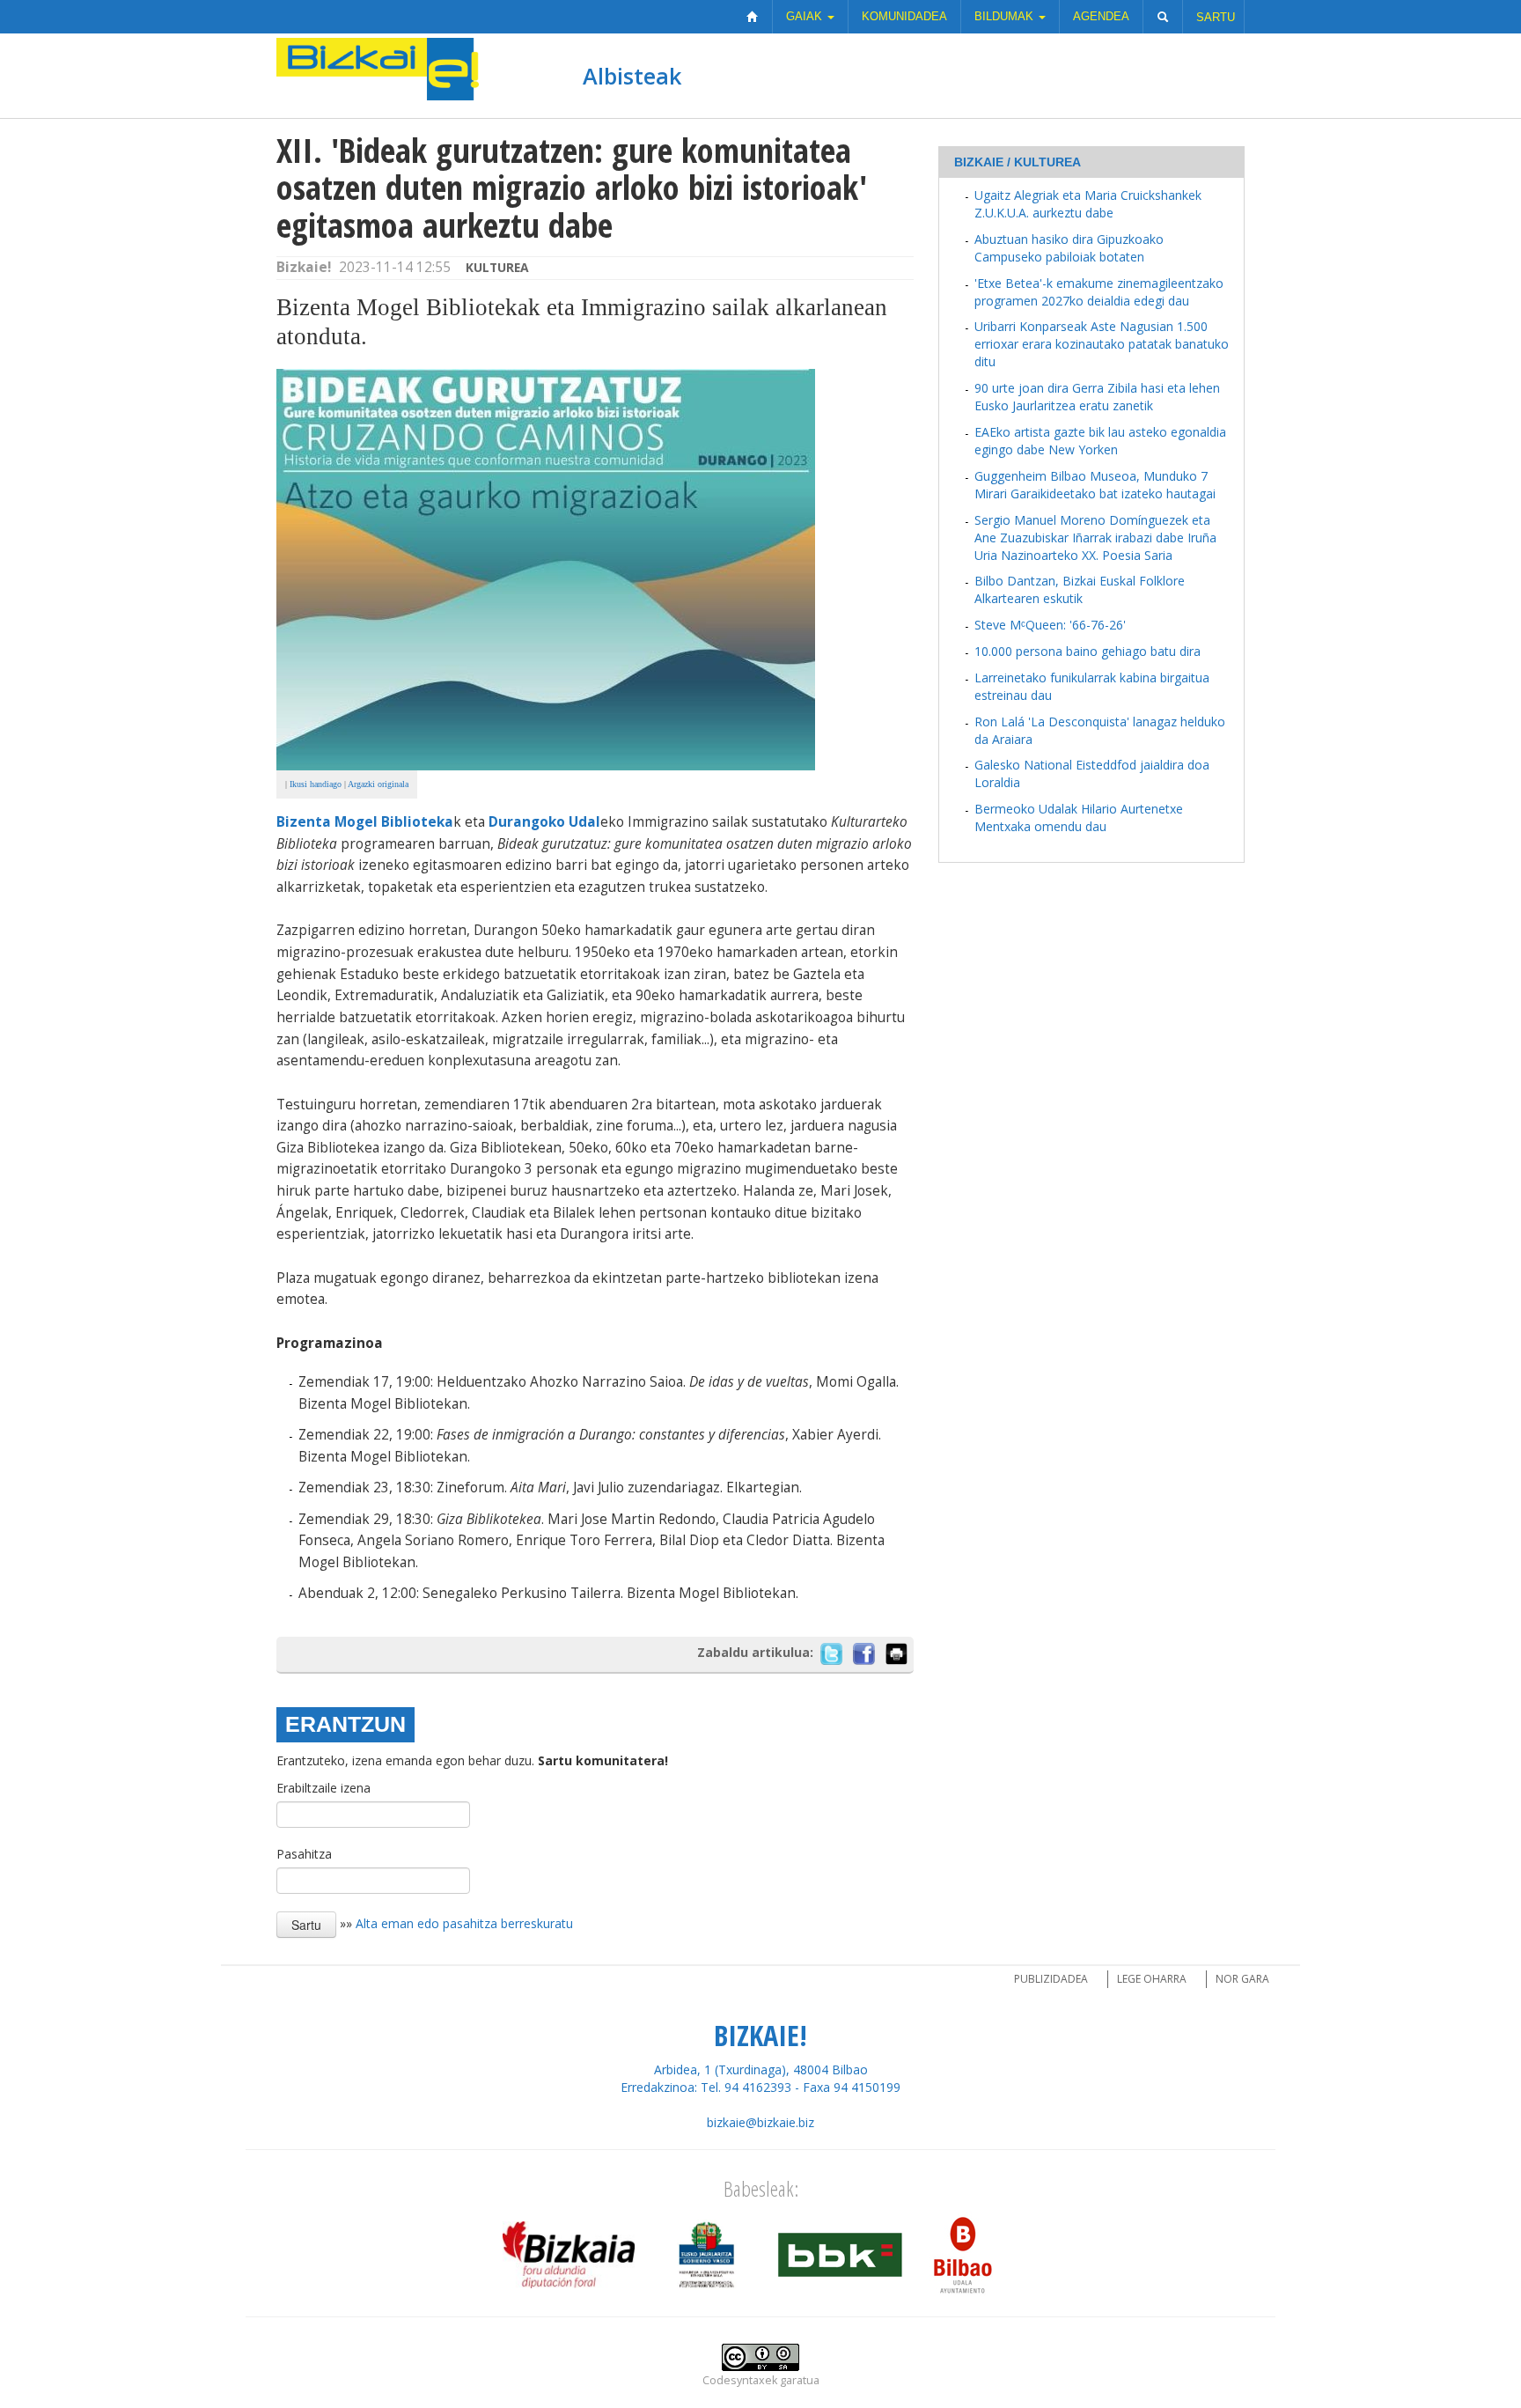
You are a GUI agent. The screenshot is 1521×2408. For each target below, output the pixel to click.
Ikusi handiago (316, 784)
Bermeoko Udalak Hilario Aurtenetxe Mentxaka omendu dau (1079, 817)
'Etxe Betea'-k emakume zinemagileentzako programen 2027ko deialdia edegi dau (1099, 292)
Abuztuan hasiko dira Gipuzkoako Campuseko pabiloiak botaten (1069, 248)
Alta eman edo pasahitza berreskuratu (464, 1922)
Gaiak (806, 16)
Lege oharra (1152, 1979)
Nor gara (1242, 1979)
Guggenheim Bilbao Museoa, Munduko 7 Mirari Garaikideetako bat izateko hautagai (1095, 485)
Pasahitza (304, 1854)
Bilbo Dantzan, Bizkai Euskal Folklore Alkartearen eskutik (1080, 589)
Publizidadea (1051, 1979)
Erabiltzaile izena (323, 1788)
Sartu (1216, 17)
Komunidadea (904, 16)
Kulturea (497, 267)
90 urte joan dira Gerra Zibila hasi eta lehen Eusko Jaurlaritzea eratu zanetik (1097, 397)
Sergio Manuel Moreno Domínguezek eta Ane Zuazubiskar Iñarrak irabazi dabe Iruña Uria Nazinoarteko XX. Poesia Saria (1095, 538)
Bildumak (1006, 16)
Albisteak (632, 76)
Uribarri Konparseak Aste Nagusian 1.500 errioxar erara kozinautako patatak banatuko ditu (1102, 344)
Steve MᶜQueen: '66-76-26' (1050, 625)
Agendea (1101, 16)
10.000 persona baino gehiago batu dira (1087, 651)
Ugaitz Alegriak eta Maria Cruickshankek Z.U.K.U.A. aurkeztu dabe (1088, 204)
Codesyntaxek (740, 2380)
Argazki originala (378, 784)
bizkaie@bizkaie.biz (760, 2122)
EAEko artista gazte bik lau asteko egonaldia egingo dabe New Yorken (1100, 441)
